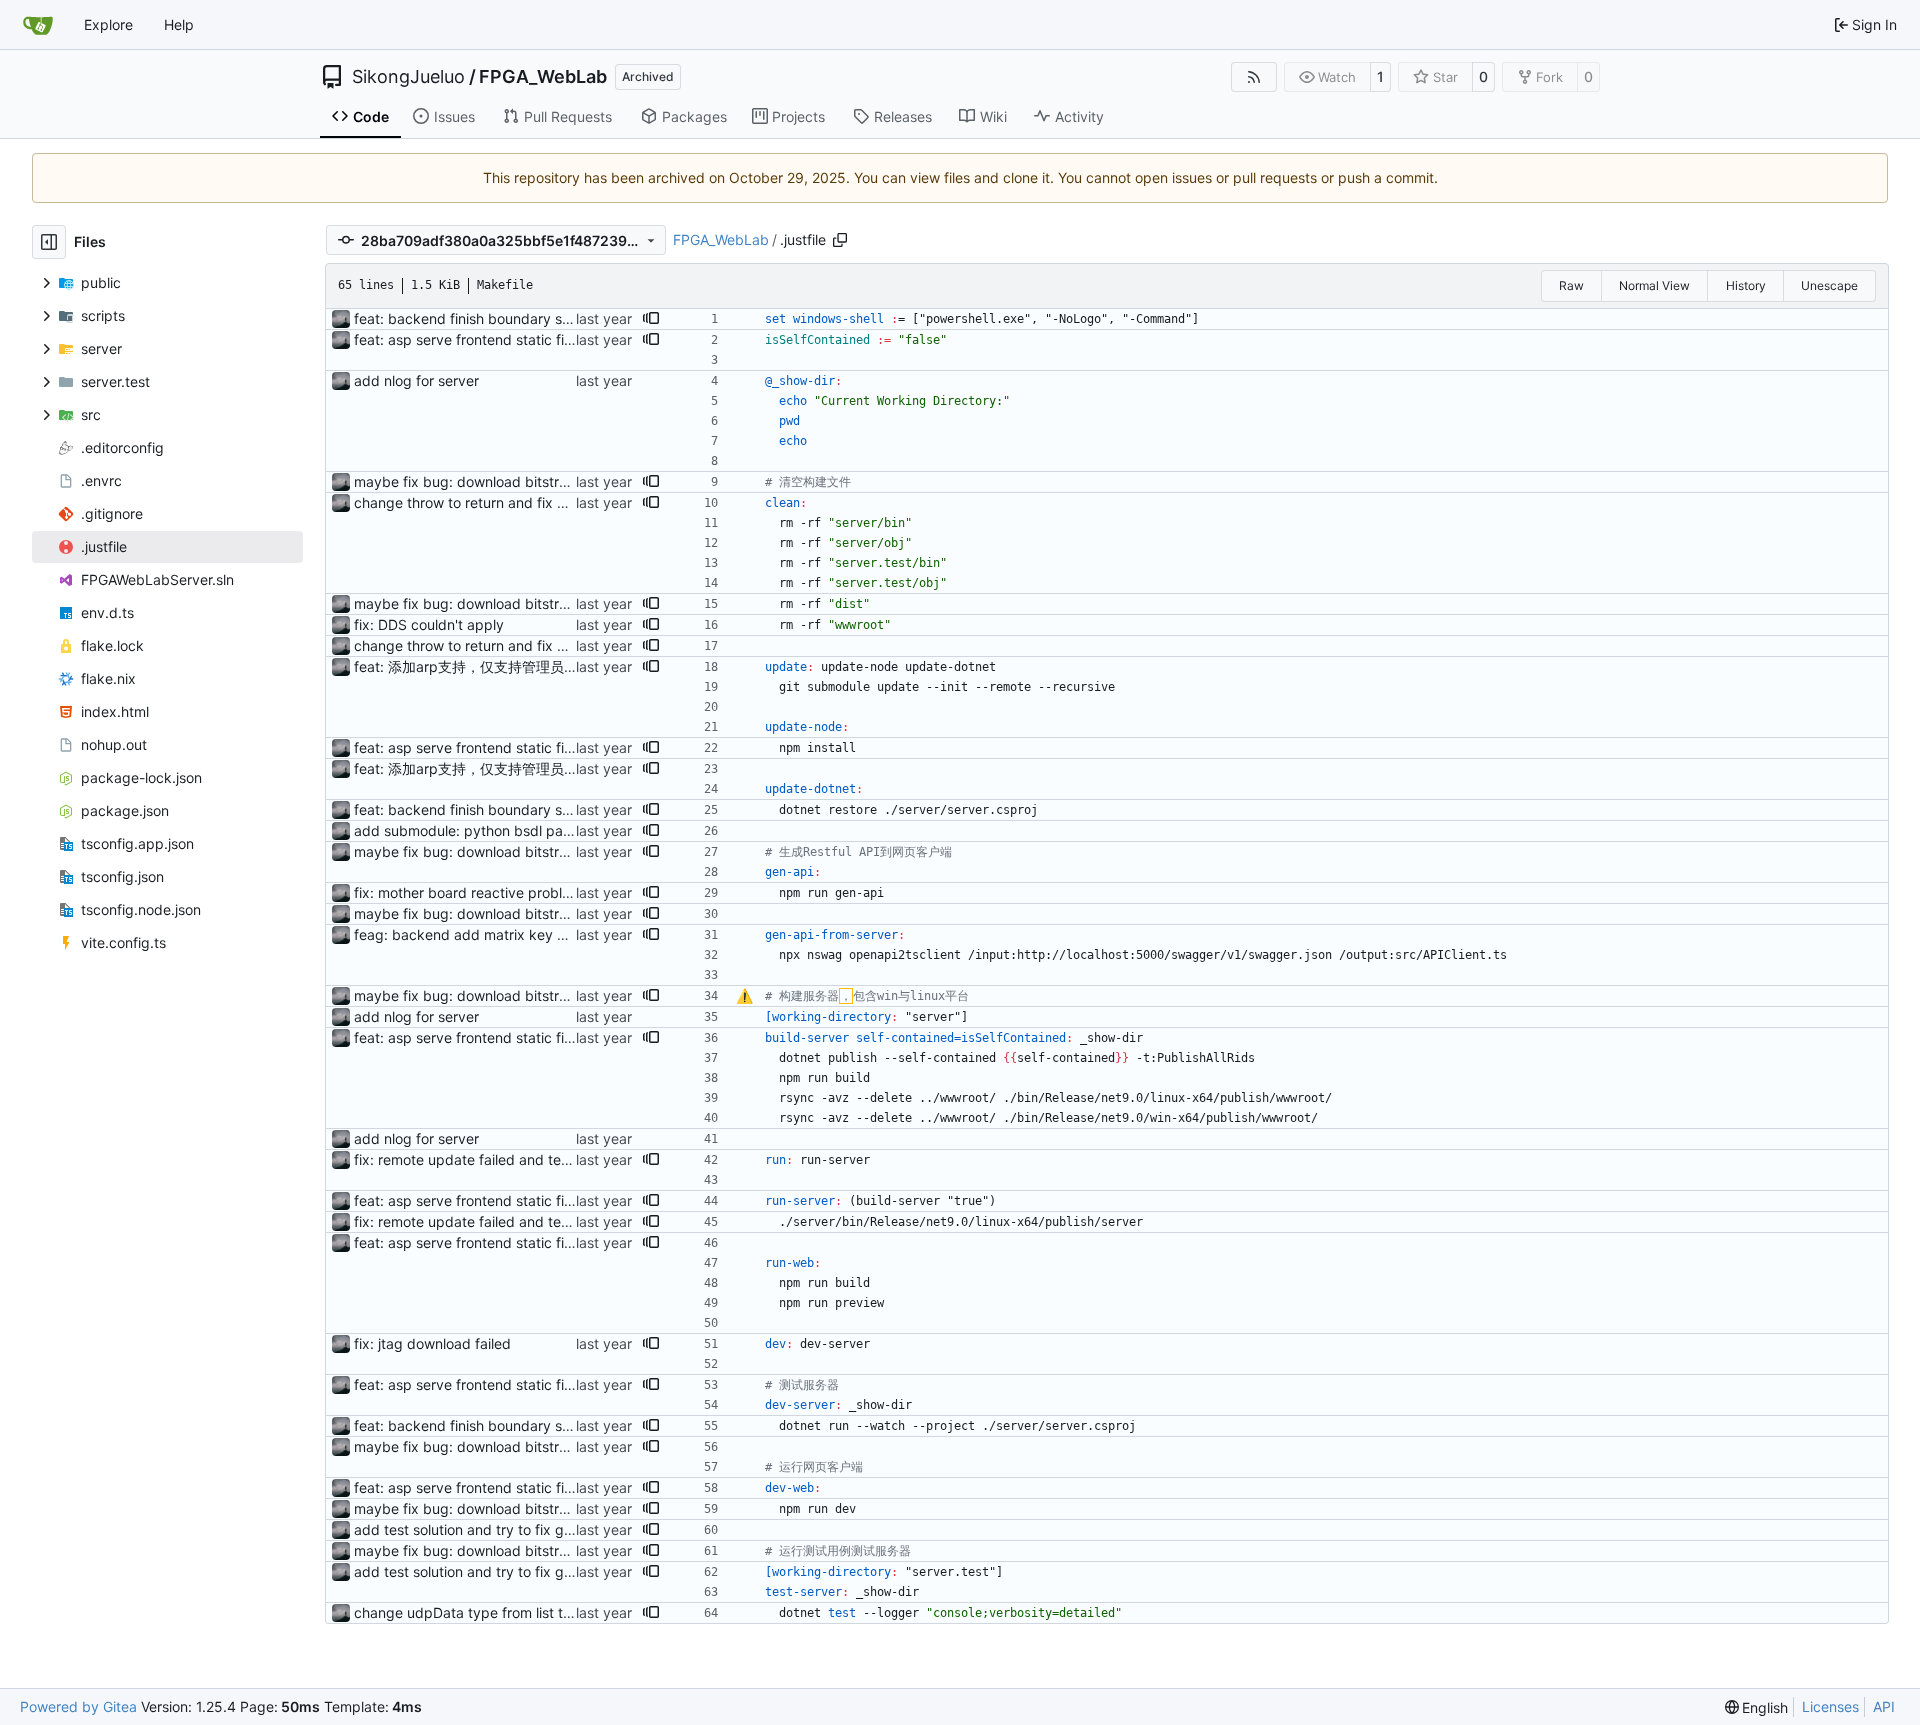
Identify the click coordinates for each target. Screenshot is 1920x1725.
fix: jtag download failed (432, 1343)
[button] (651, 319)
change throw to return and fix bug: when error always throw (552, 502)
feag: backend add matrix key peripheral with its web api (541, 934)
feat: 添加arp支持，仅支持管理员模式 (473, 666)
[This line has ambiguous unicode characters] (744, 997)
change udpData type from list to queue (485, 1612)
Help (179, 24)
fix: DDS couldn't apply (429, 624)
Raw (1571, 285)
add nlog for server (416, 380)
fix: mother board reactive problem (468, 892)
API (1884, 1706)
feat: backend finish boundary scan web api (498, 318)
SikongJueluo (408, 77)
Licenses (1830, 1706)
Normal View (1654, 285)
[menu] (1757, 1707)
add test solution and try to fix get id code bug (507, 1529)
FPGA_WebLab (543, 77)
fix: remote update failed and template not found (513, 1159)
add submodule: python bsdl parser (471, 830)
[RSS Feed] (1254, 77)
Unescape (1829, 285)
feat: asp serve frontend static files (468, 339)
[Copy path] (840, 240)
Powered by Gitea (78, 1706)
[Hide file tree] (49, 242)
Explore (108, 24)
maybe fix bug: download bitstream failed (490, 481)
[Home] (38, 25)
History (1746, 285)
